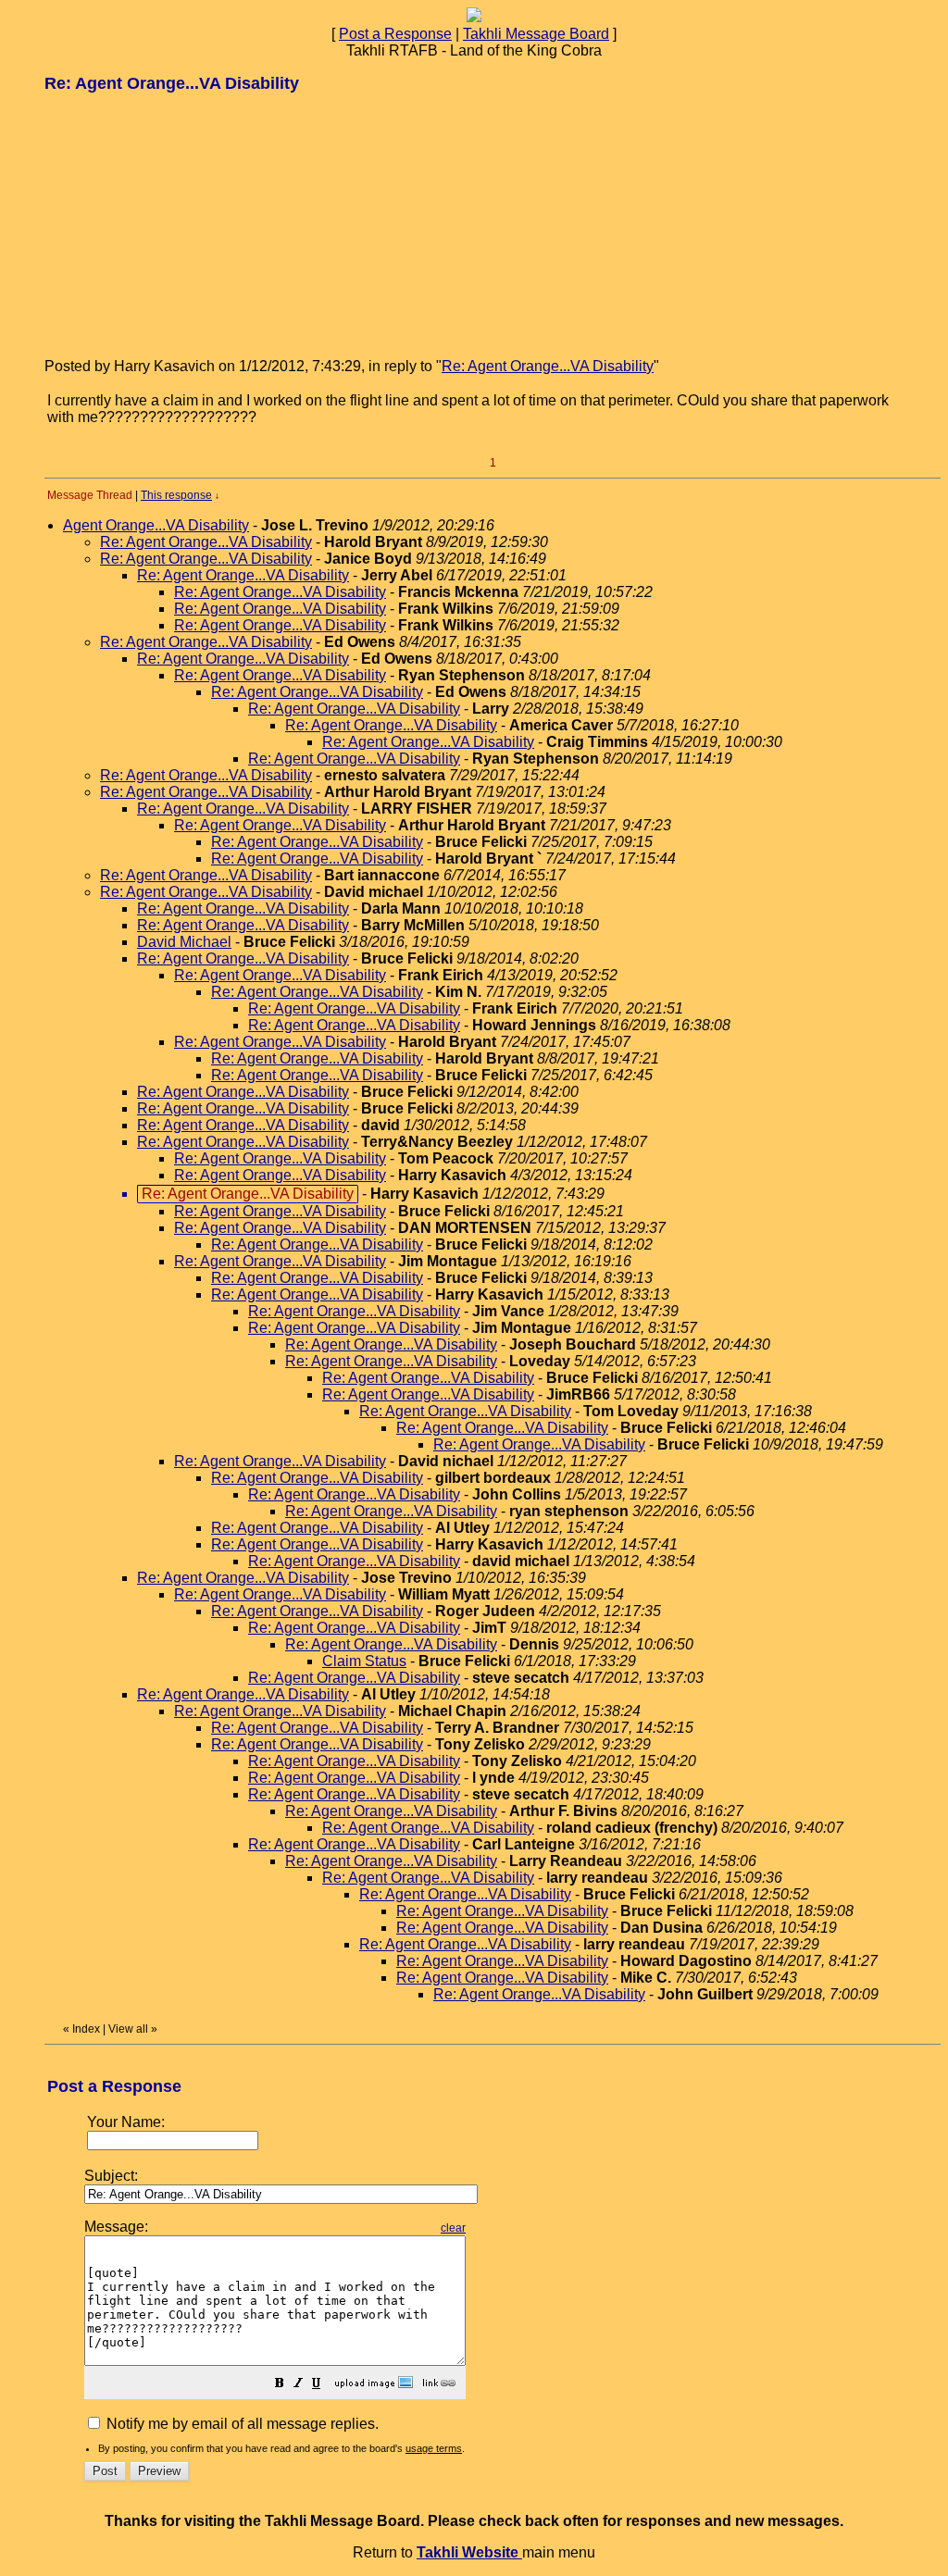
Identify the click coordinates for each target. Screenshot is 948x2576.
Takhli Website (469, 2552)
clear (453, 2228)
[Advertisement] (183, 224)
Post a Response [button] (395, 34)
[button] (280, 2385)
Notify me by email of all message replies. (241, 2424)
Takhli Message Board (536, 34)
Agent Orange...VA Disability (156, 525)
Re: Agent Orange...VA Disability (548, 366)
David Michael (184, 942)
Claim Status (364, 1661)
